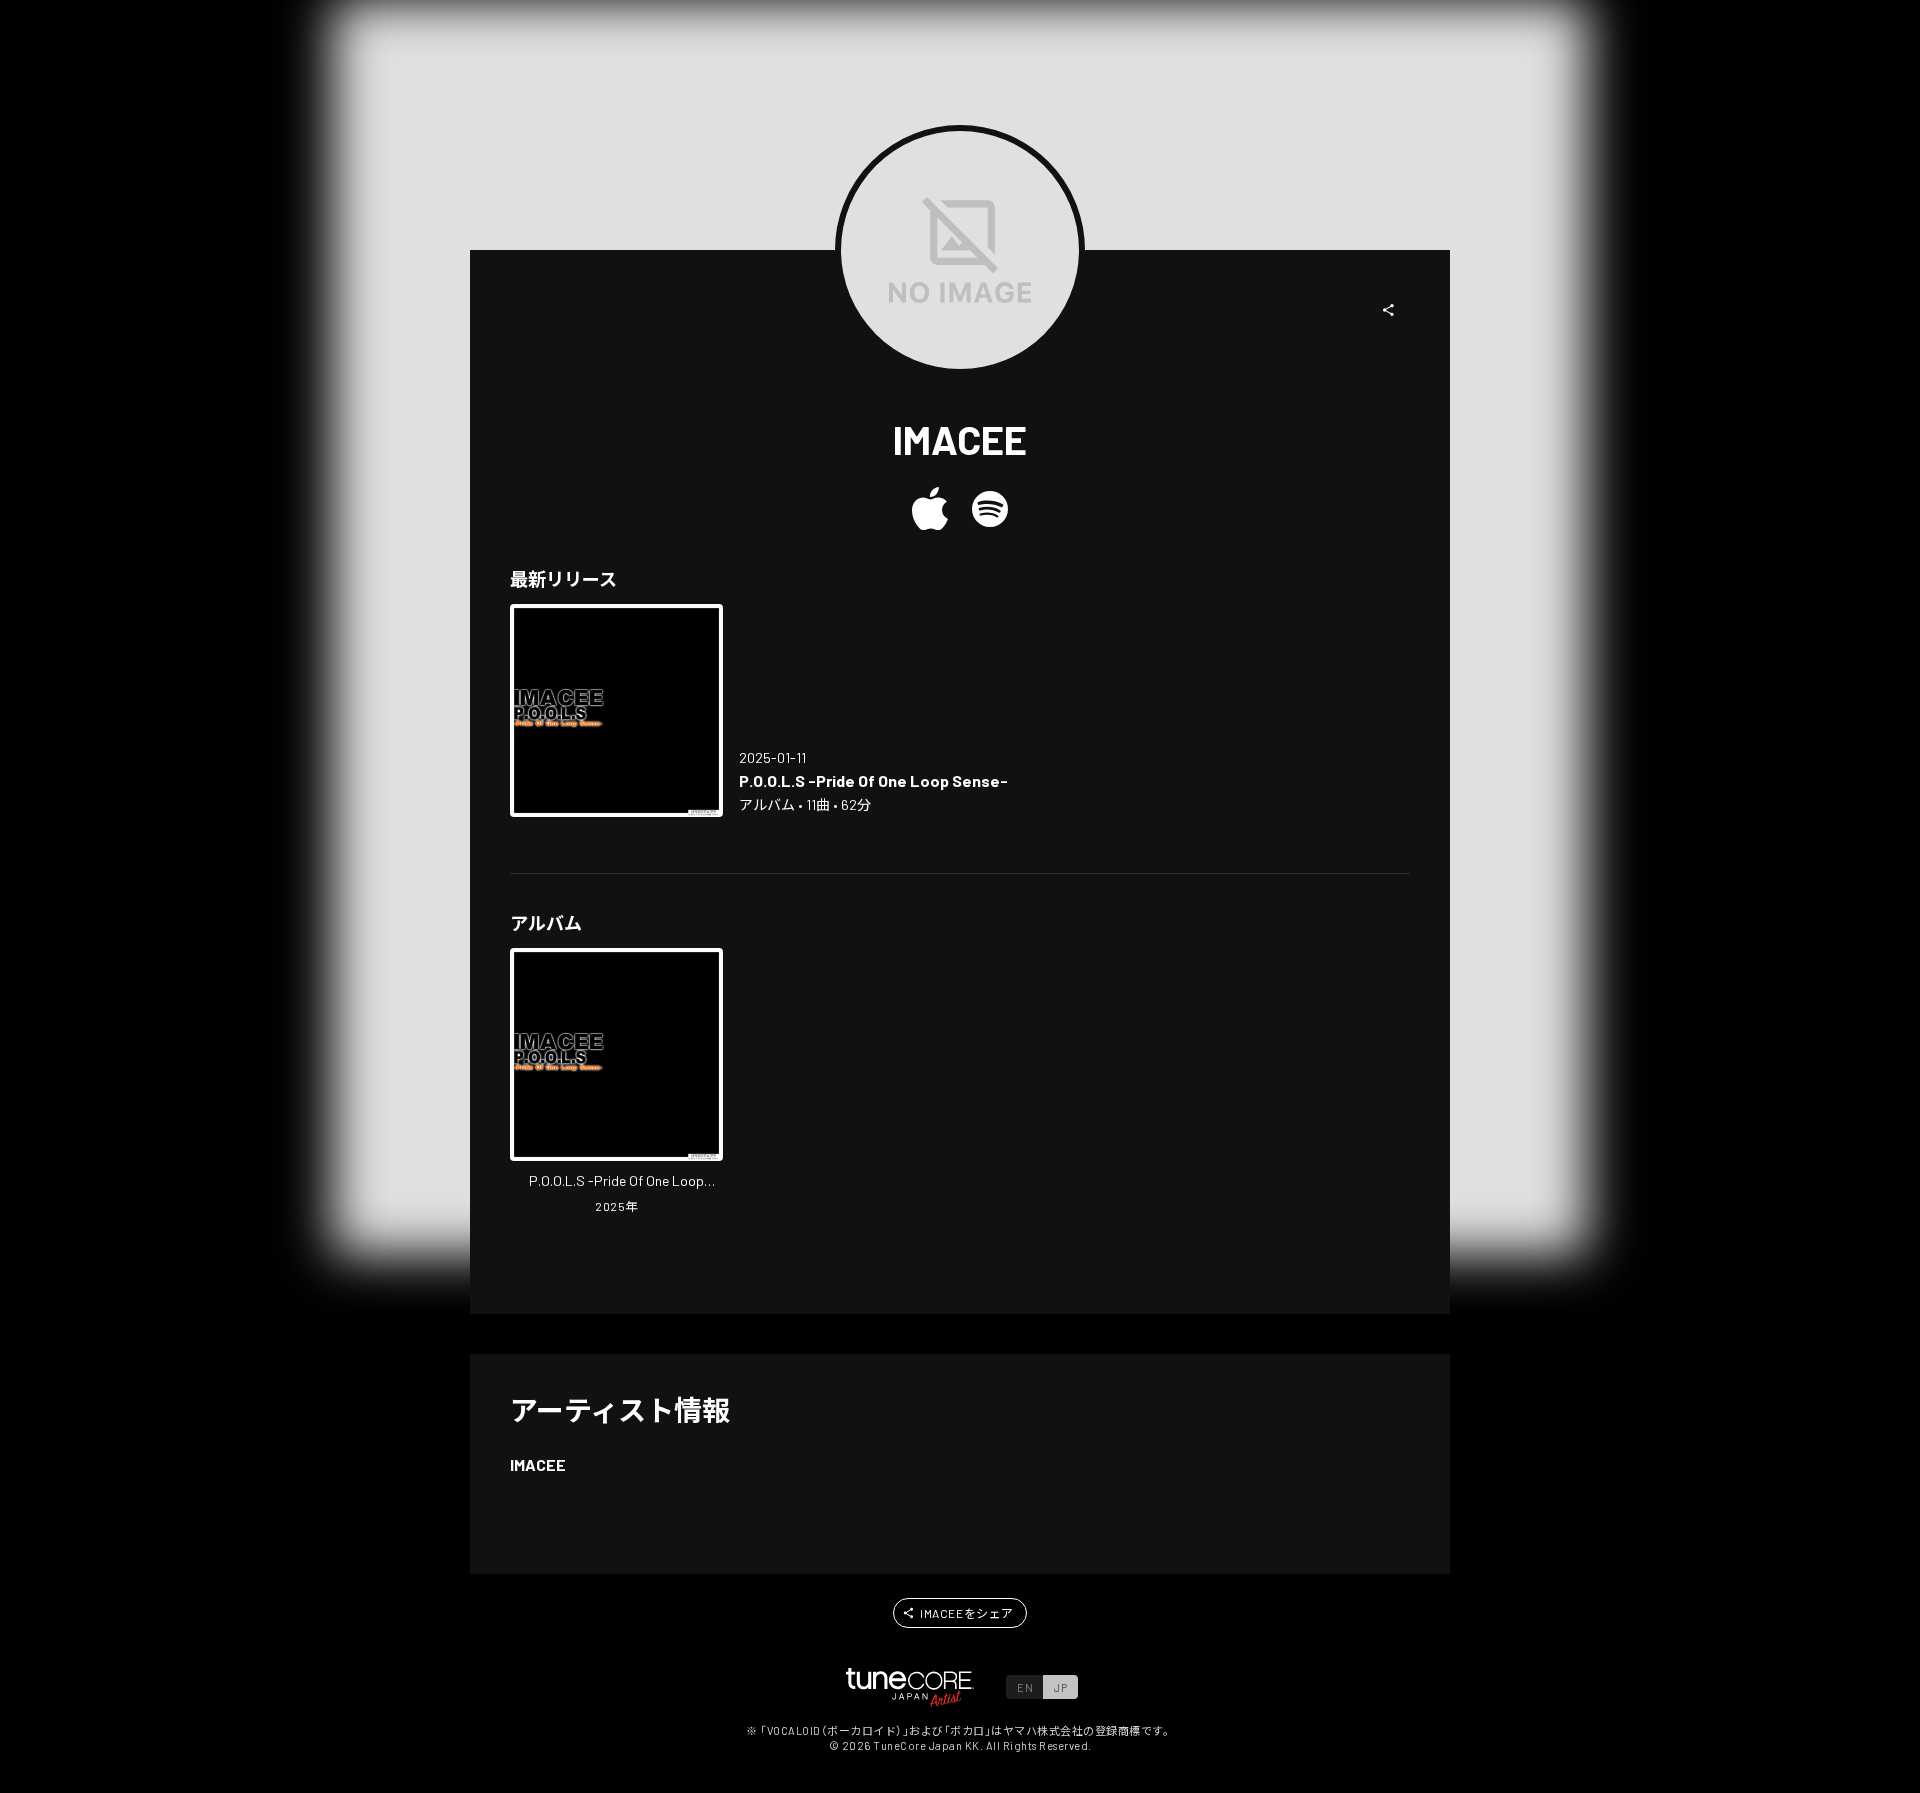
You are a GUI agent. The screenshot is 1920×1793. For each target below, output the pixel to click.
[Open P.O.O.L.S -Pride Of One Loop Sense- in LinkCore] (616, 710)
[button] (1389, 310)
